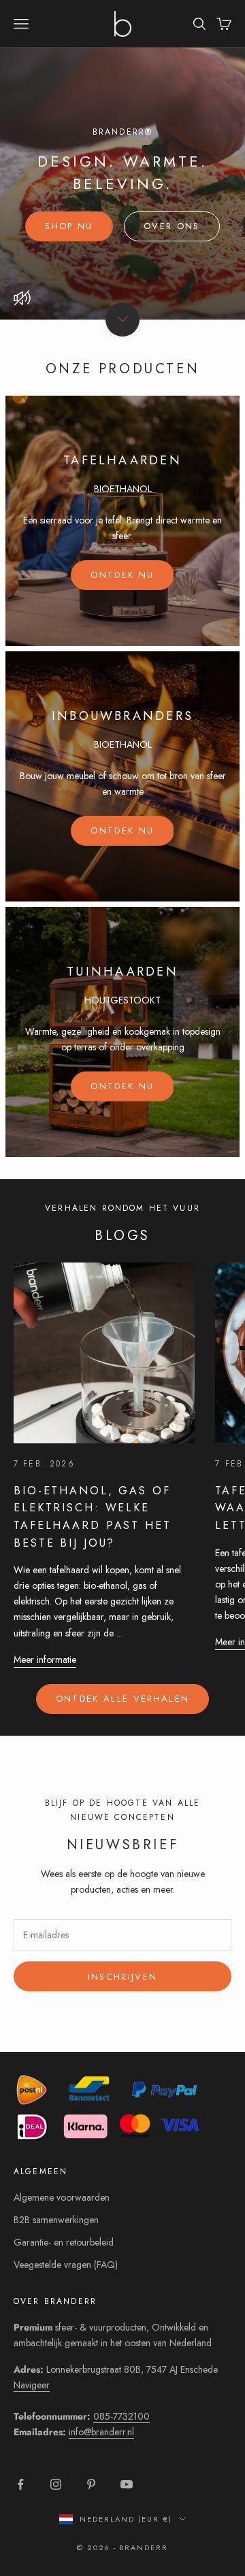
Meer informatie (45, 1660)
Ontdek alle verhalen (123, 1699)
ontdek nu (122, 575)
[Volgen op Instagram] (56, 2484)
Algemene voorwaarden (62, 2197)
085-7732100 (121, 2416)
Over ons (172, 226)
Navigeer (32, 2385)
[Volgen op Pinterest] (91, 2484)
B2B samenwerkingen (56, 2220)
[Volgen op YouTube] (127, 2484)
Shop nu (69, 226)
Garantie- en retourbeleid (64, 2242)
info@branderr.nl (101, 2432)
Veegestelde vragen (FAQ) (66, 2265)
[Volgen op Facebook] (20, 2484)
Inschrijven (123, 1977)
